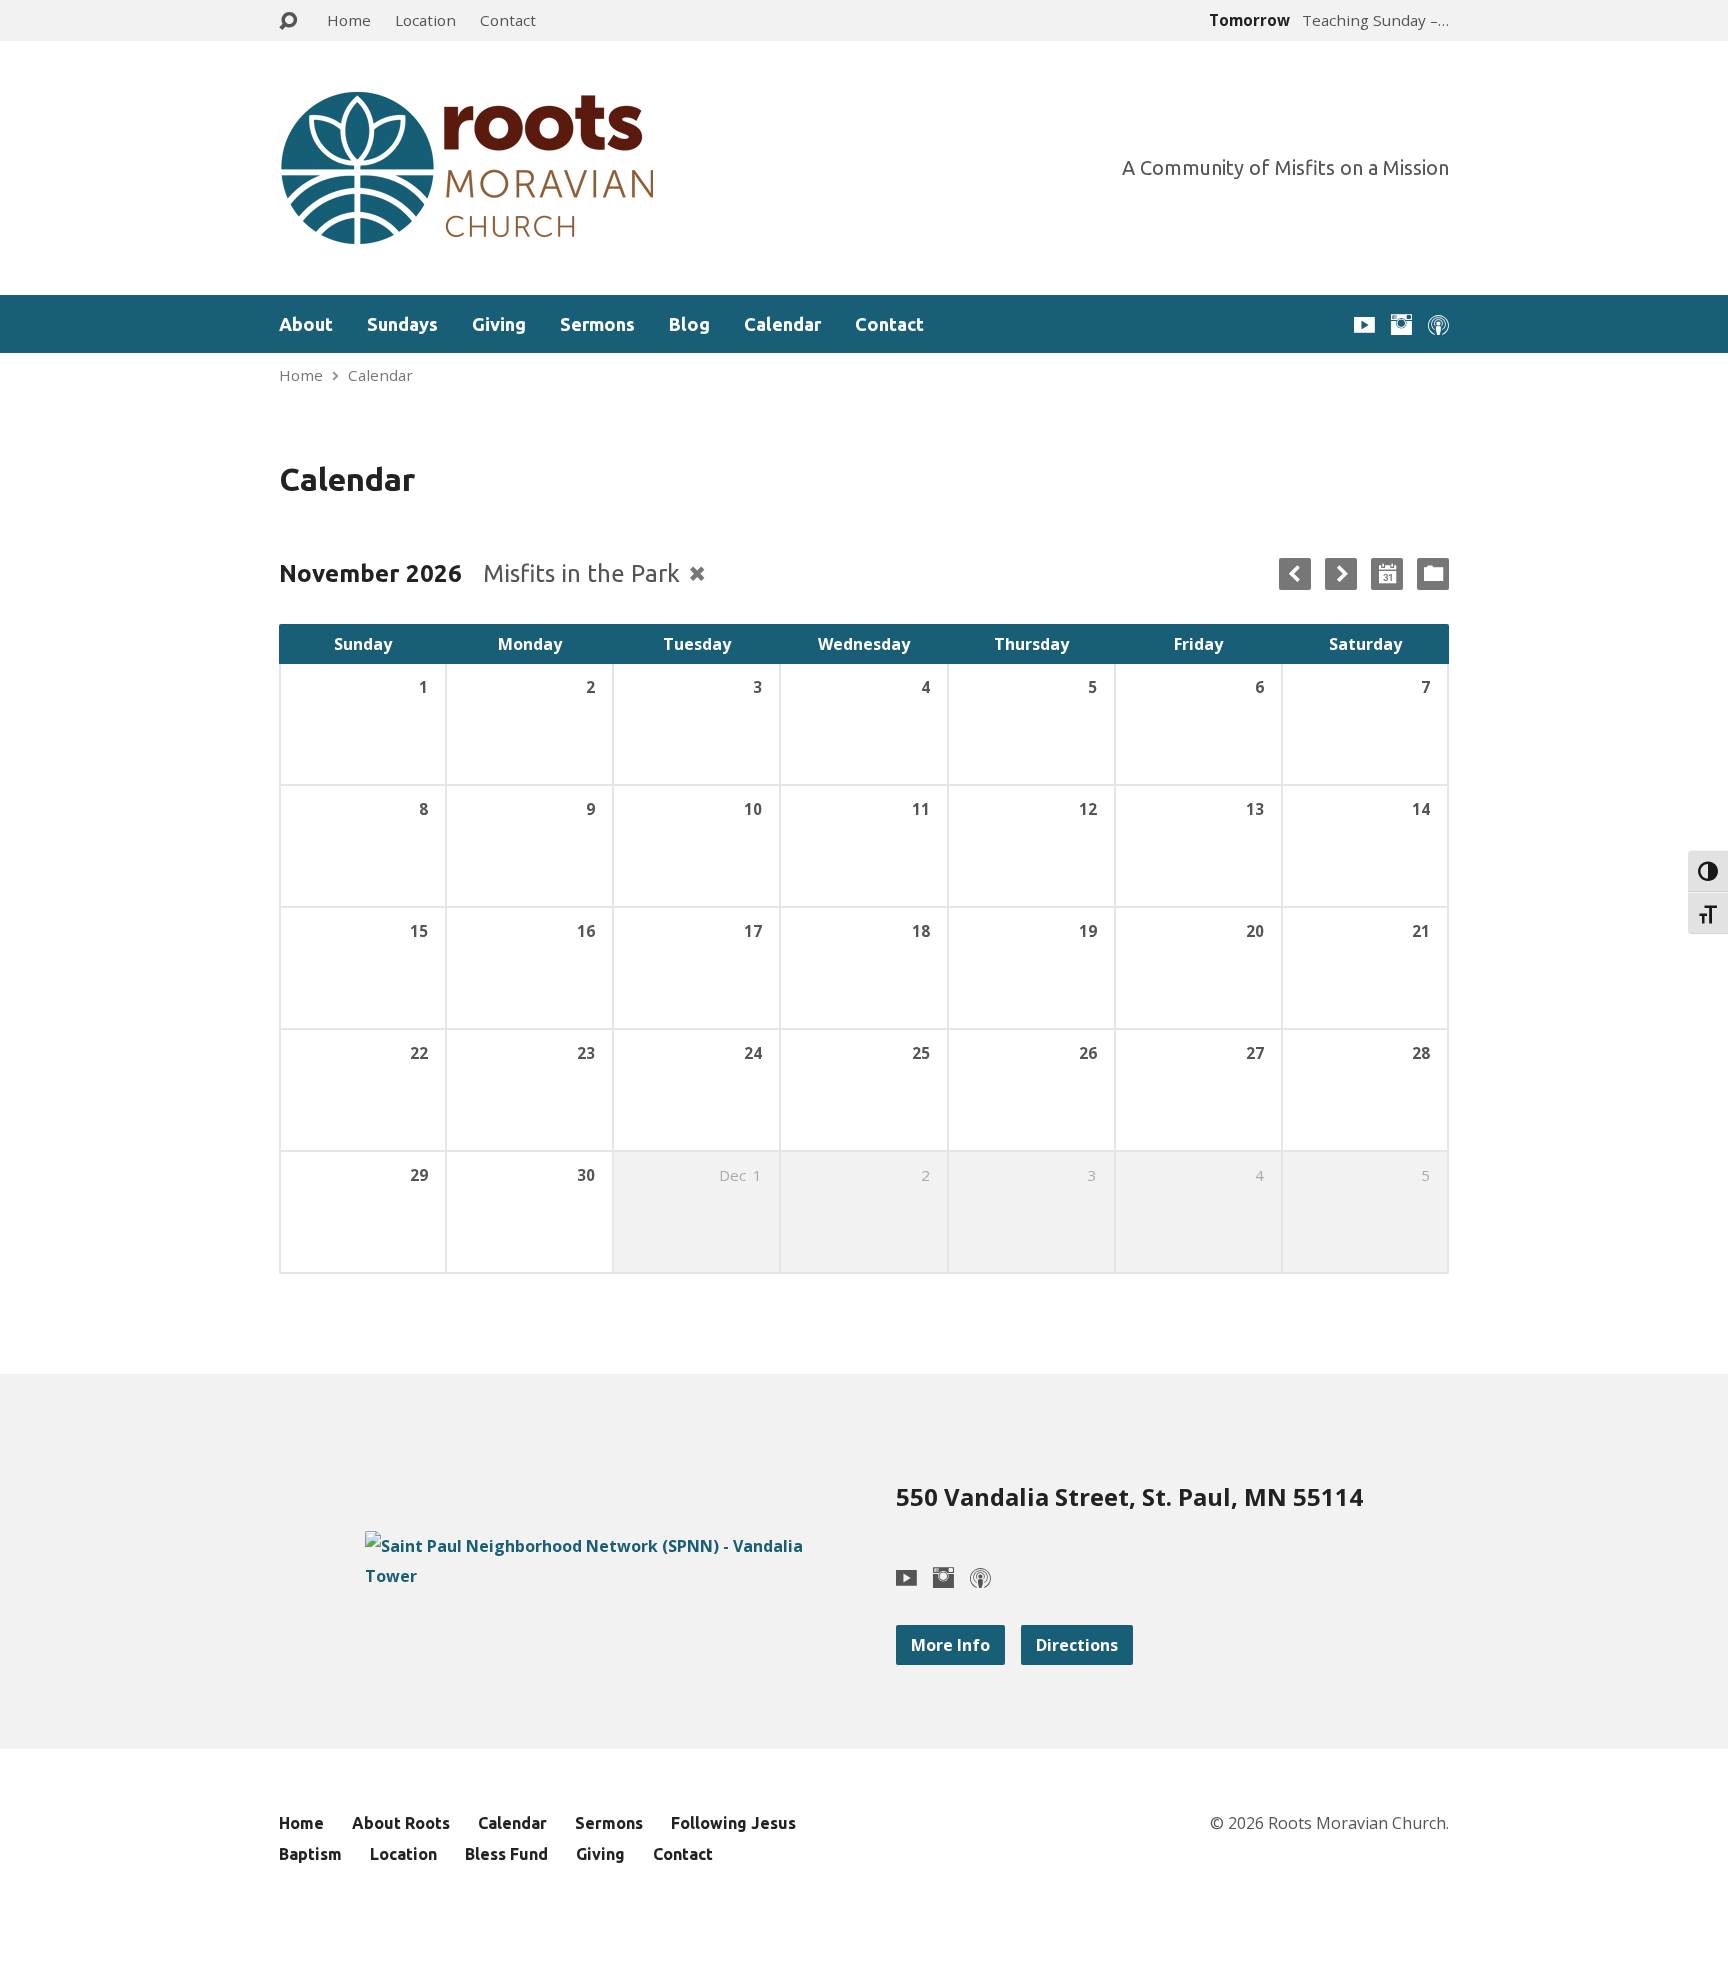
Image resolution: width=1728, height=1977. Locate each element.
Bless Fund (506, 1854)
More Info (950, 1645)
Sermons (597, 324)
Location (425, 20)
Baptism (310, 1854)
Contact (508, 20)
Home (349, 20)
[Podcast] (1438, 324)
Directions (1077, 1645)
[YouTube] (1364, 324)
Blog (689, 324)
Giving (499, 324)
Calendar (782, 324)
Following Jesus (733, 1823)
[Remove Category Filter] (697, 573)
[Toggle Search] (288, 21)
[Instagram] (1401, 324)
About (306, 324)
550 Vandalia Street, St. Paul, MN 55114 (1129, 1496)
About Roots (401, 1823)
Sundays (402, 324)
